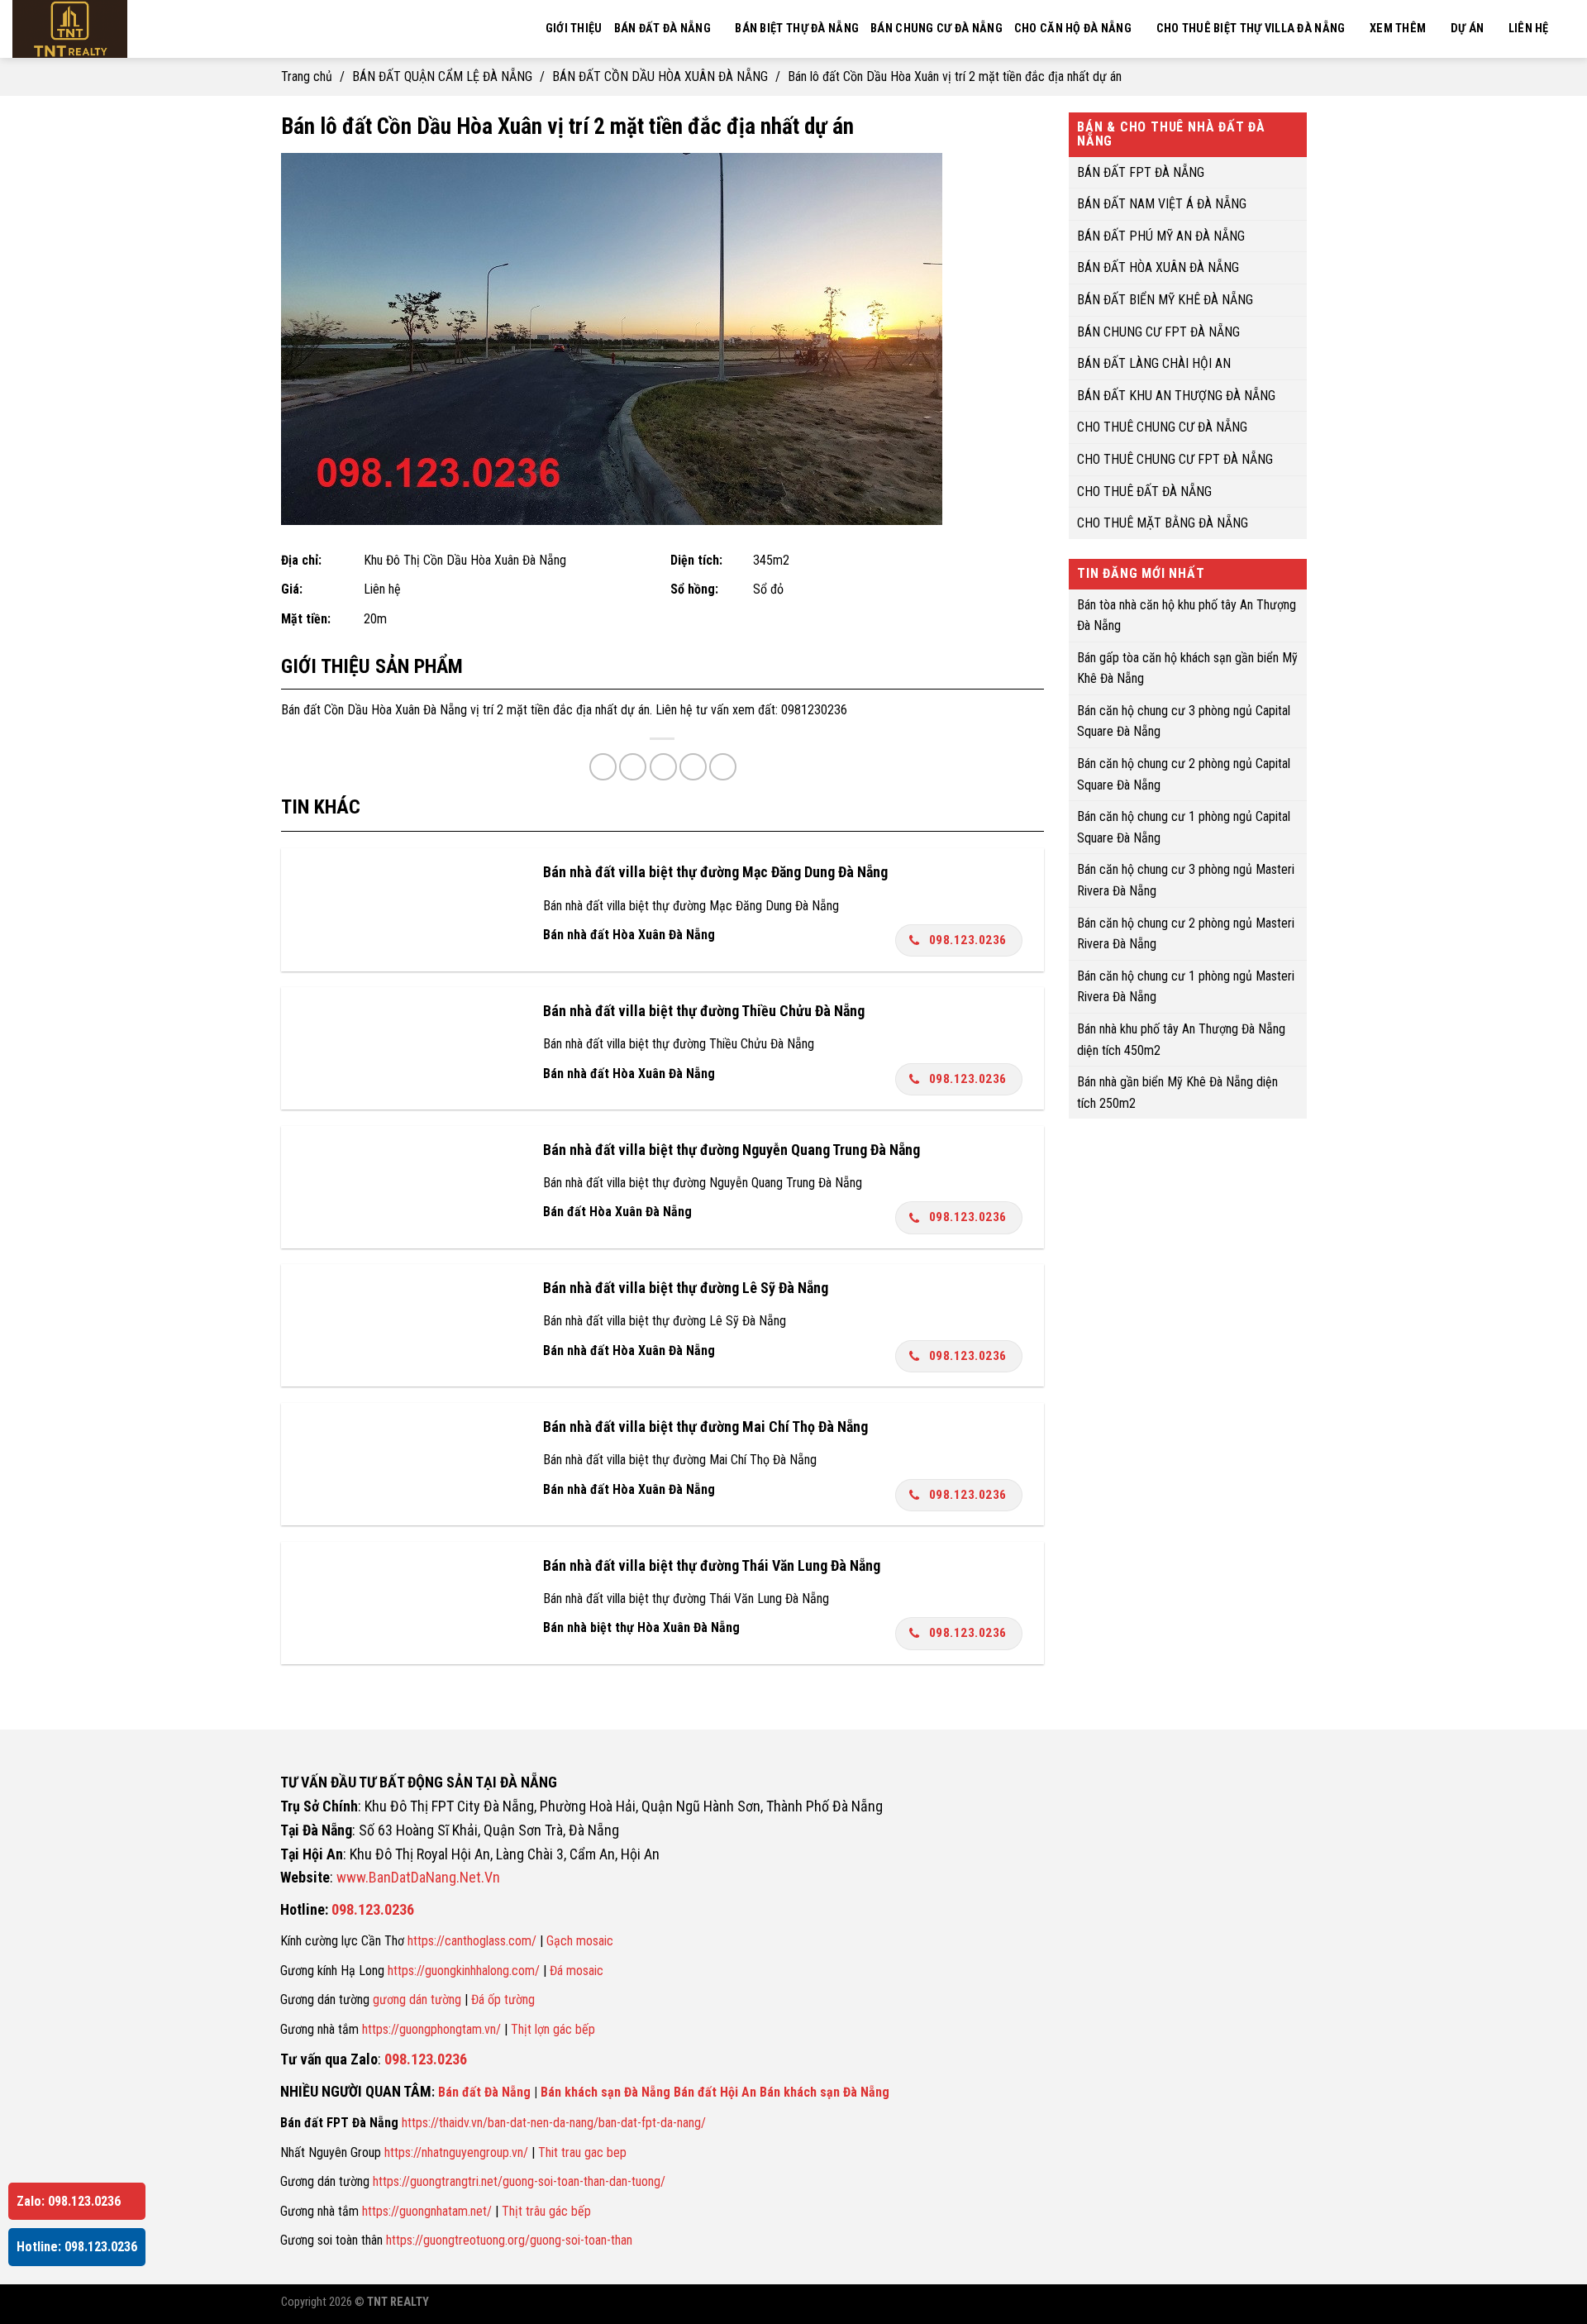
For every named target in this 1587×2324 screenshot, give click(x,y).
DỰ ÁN (1467, 29)
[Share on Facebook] (603, 767)
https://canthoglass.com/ (472, 1941)
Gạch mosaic (580, 1941)
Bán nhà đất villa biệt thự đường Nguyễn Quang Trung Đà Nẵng (732, 1150)
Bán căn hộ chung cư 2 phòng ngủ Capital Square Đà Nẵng (1184, 774)
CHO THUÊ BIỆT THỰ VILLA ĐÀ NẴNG (1251, 29)
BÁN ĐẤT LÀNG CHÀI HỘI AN (1154, 363)
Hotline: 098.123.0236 (77, 2247)
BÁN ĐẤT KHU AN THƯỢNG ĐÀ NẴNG (1176, 395)
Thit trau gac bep (582, 2152)
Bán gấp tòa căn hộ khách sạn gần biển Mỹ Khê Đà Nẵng (1187, 668)
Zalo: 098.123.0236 (69, 2201)
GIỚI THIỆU (574, 29)
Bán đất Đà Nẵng (484, 2092)
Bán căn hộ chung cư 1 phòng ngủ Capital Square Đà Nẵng (1184, 827)
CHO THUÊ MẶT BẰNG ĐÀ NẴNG (1163, 523)
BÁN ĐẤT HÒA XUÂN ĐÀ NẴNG (1158, 267)
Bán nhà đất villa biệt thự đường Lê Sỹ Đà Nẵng (686, 1288)
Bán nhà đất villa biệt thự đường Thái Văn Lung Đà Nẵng (712, 1565)
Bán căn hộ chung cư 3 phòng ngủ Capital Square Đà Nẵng (1184, 721)
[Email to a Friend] (663, 767)
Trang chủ (307, 76)
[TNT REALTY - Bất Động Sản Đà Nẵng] (116, 29)
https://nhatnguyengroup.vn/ (456, 2152)
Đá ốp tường (503, 1999)
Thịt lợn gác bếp (553, 2029)
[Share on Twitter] (633, 767)
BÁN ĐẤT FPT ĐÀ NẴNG (1141, 172)
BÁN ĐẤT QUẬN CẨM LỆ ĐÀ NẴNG (442, 76)
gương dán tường (417, 1999)
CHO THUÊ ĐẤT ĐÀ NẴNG (1144, 491)
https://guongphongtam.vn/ (431, 2029)
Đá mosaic (577, 1971)
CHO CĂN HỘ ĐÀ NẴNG (1073, 29)
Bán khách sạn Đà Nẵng (605, 2092)
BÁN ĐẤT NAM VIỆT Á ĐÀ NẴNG (1162, 204)
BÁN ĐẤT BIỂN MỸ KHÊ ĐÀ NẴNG (1165, 300)
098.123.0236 (968, 940)
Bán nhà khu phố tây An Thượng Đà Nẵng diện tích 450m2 (1181, 1040)
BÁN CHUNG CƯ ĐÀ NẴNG (936, 29)
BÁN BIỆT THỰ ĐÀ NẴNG (797, 29)
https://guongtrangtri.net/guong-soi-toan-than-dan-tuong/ (519, 2181)
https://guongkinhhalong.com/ (464, 1971)
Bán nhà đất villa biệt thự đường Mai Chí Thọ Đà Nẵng (705, 1427)
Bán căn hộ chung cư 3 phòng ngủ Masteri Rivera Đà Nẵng (1186, 880)
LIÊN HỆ (1529, 29)
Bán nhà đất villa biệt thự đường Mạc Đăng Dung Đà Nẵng (715, 872)
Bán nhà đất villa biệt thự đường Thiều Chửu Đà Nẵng (704, 1011)
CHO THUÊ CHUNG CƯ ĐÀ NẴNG (1162, 427)
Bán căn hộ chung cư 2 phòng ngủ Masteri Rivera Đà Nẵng (1186, 933)
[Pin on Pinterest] (693, 767)
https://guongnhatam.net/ (427, 2211)
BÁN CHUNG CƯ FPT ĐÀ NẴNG (1158, 331)
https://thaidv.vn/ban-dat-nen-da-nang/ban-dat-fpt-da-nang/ (554, 2123)
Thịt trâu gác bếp (546, 2211)
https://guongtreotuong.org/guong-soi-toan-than (509, 2240)
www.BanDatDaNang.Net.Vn (418, 1877)
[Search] (1568, 29)
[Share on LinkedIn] (723, 767)
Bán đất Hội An (715, 2092)
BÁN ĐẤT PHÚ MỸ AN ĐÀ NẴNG (1161, 235)
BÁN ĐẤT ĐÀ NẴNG (662, 29)
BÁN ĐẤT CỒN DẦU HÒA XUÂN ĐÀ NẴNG (660, 76)
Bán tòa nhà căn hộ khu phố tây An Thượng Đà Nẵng (1187, 615)
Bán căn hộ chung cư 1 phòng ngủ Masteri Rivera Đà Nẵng (1186, 986)
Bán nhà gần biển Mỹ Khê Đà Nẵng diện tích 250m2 (1177, 1093)
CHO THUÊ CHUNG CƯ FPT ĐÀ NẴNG (1175, 459)
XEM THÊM (1398, 29)
